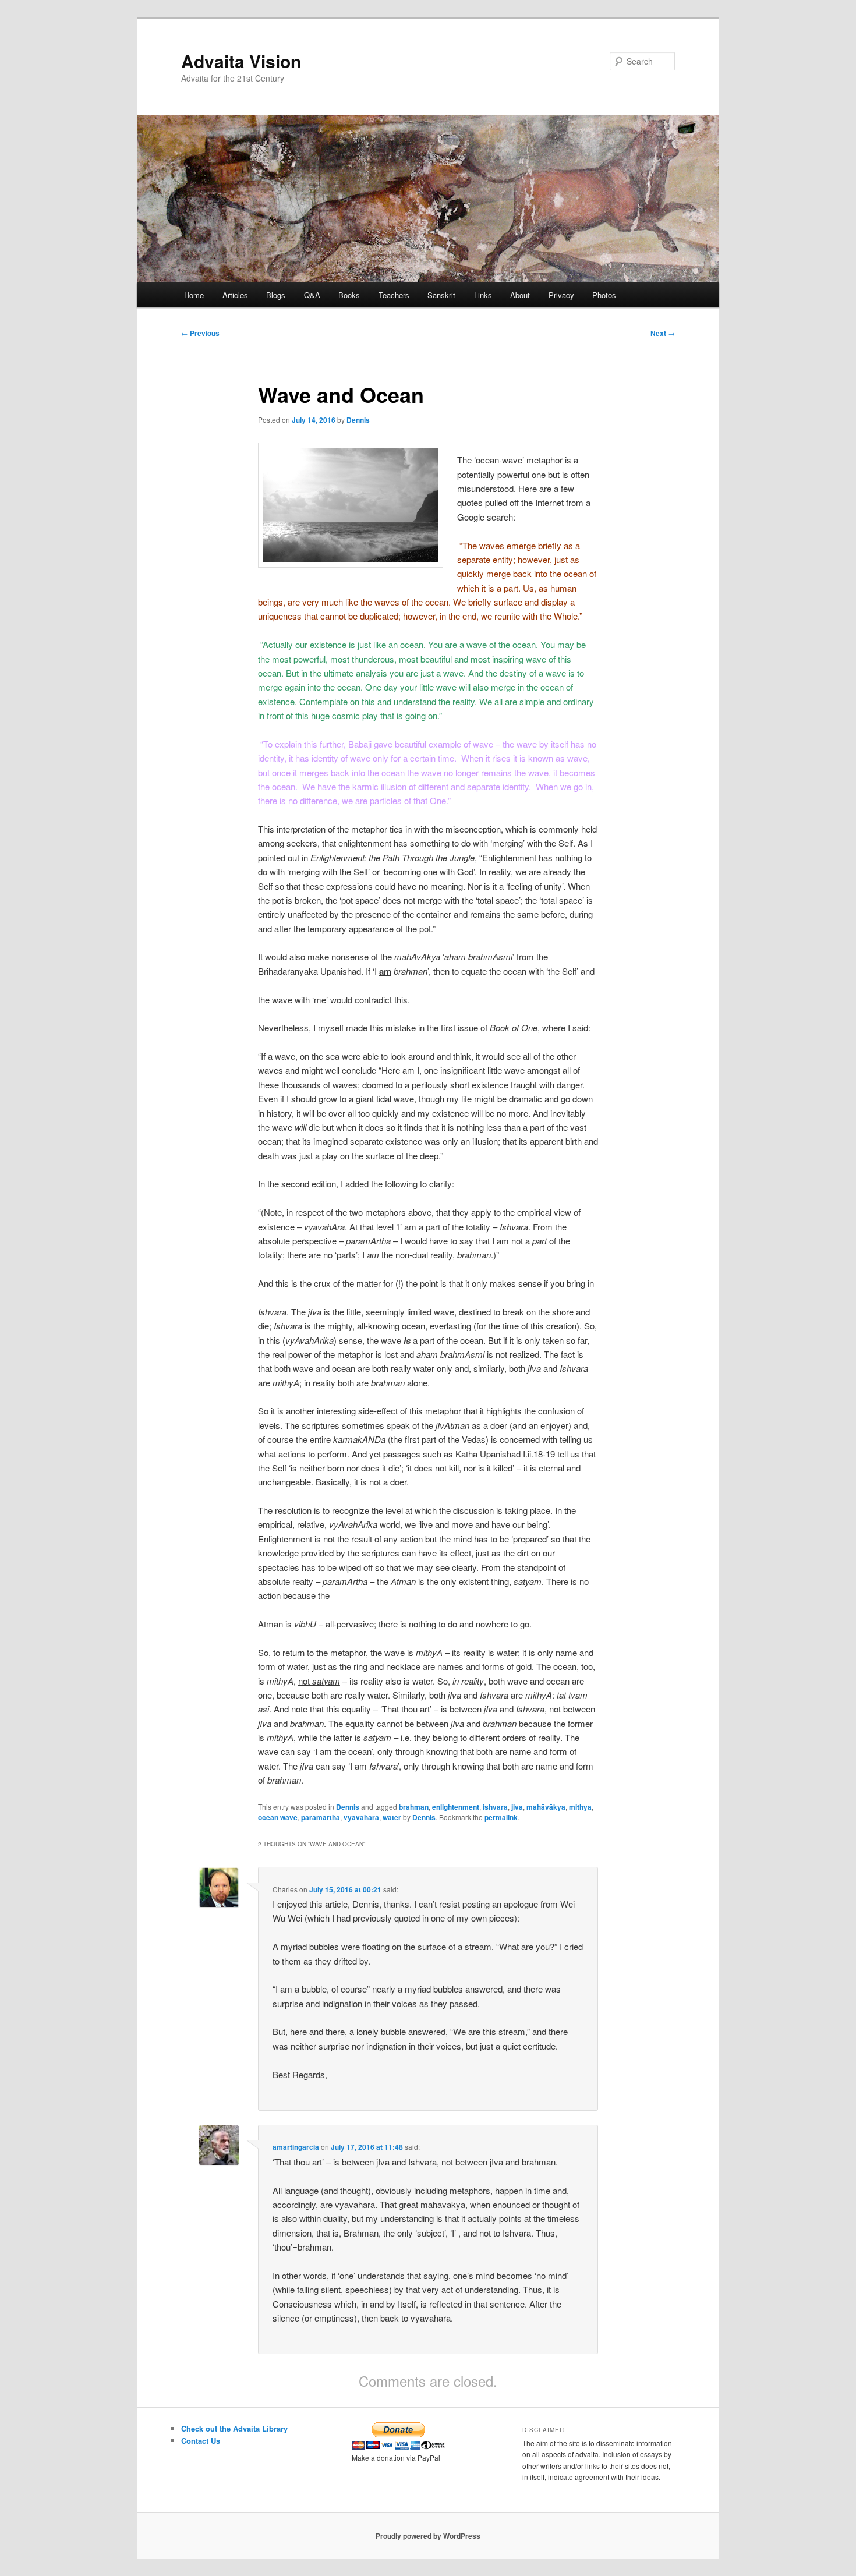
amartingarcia (296, 2147)
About (520, 295)
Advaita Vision (241, 61)
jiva (517, 1807)
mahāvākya (546, 1807)
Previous (200, 333)
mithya (580, 1807)
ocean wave (278, 1817)
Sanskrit (441, 295)
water (392, 1817)
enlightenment (456, 1807)
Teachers (394, 295)
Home (194, 295)
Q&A (312, 295)
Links (483, 295)
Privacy (561, 295)
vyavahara (361, 1817)
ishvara (495, 1807)
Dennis (358, 420)
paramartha (321, 1817)
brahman (414, 1807)
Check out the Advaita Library (234, 2428)
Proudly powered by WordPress (428, 2536)
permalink (501, 1817)
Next (663, 333)
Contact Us (201, 2441)
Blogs (276, 295)
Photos (604, 295)
